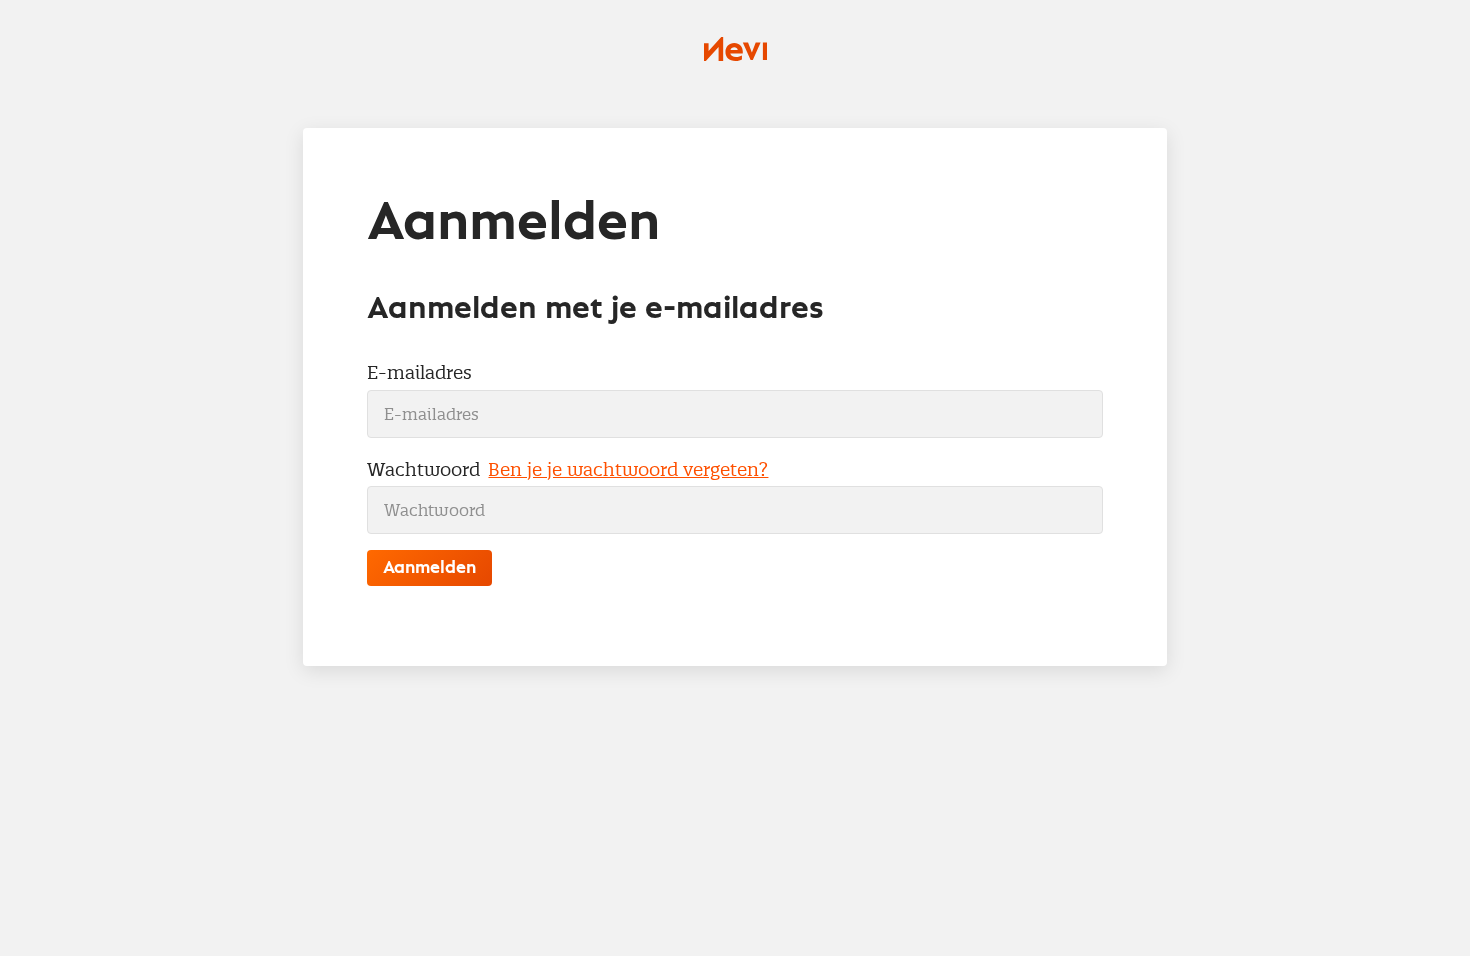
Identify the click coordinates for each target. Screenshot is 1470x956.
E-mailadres (419, 372)
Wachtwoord (423, 469)
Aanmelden (429, 568)
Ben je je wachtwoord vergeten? (628, 469)
